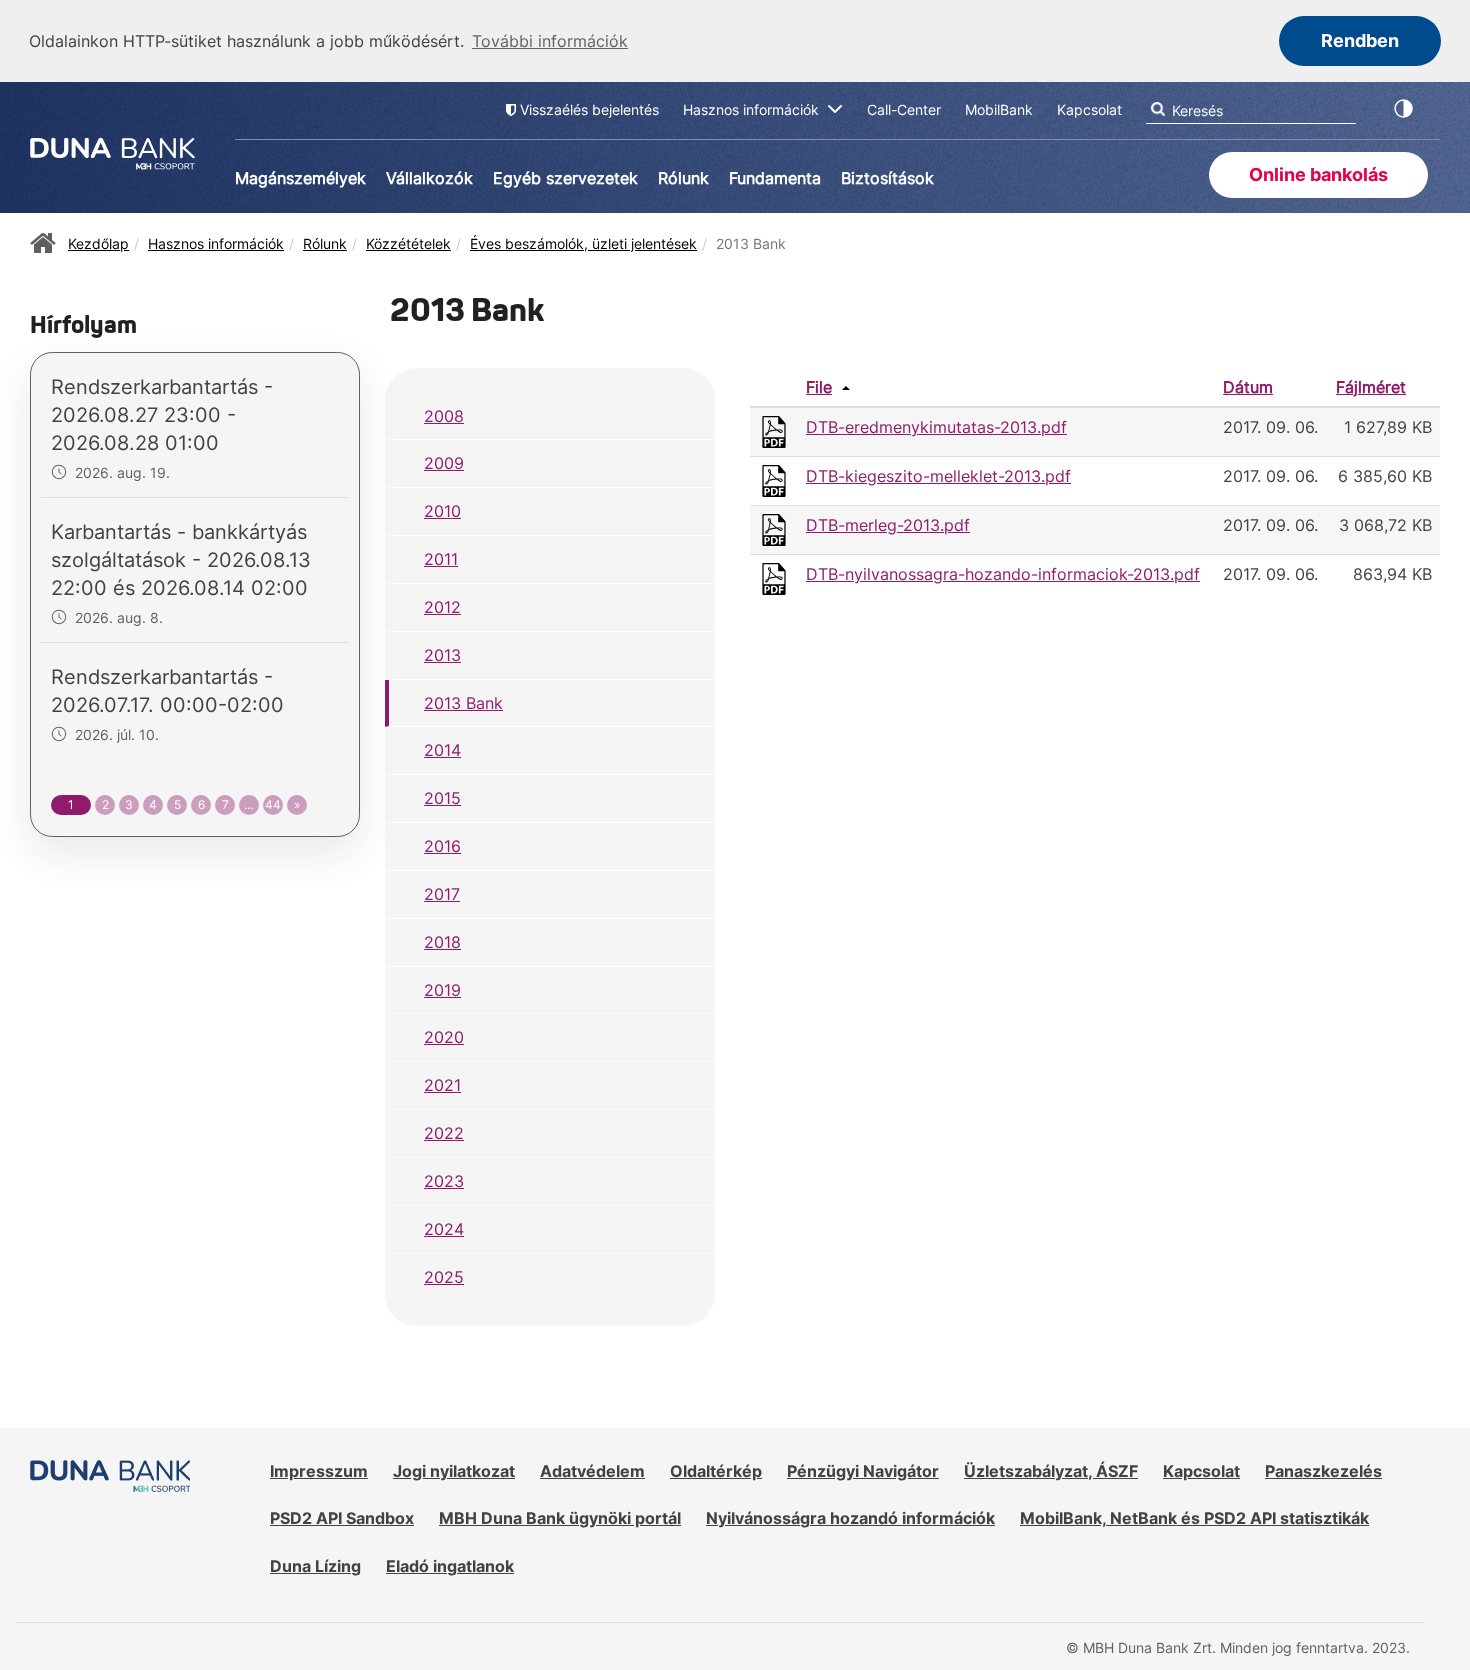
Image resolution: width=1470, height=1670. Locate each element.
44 (273, 804)
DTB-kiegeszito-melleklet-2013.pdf (938, 476)
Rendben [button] (1360, 40)
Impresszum (319, 1471)
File (819, 387)
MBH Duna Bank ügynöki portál (560, 1518)
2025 (444, 1277)
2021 (442, 1085)
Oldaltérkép (716, 1471)
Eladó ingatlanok (450, 1566)
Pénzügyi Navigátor (863, 1471)
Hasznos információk (216, 243)
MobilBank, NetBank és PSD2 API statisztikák (1194, 1518)
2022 (444, 1133)
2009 (444, 463)
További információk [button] (550, 41)
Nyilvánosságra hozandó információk (850, 1518)
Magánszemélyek (300, 178)
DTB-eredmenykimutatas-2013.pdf (936, 427)
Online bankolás (1318, 174)
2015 (442, 798)
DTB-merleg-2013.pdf (888, 525)
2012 (442, 607)
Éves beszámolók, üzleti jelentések (583, 243)
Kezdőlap (98, 243)
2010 (442, 511)
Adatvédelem (592, 1471)
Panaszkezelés (1323, 1471)
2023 (444, 1181)
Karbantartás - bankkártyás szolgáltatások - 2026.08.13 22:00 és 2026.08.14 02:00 (181, 560)
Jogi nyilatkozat (454, 1471)
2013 (442, 655)
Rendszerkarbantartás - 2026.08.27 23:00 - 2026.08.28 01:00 (162, 415)
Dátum (1248, 387)
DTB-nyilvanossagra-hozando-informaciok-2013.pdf (1003, 574)
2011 (441, 559)
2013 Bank (463, 703)
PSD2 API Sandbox (342, 1518)
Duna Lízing (315, 1566)
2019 (442, 990)
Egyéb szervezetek (565, 178)
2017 (442, 894)
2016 (442, 846)
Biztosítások (887, 178)
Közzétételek (408, 243)
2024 (444, 1229)
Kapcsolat (1201, 1471)
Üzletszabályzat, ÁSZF (1051, 1471)
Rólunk (683, 178)
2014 (442, 750)
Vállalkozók (429, 178)
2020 (444, 1037)
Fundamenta (775, 178)
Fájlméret (1371, 387)
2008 (444, 416)
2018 (442, 942)
